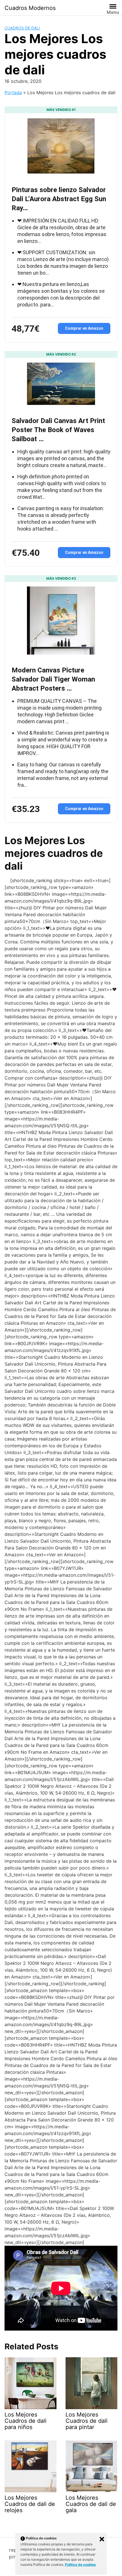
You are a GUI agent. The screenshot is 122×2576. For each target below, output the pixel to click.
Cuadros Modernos (30, 8)
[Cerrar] (102, 2539)
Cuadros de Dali (22, 28)
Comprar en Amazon (84, 328)
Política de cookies (80, 2565)
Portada (13, 92)
